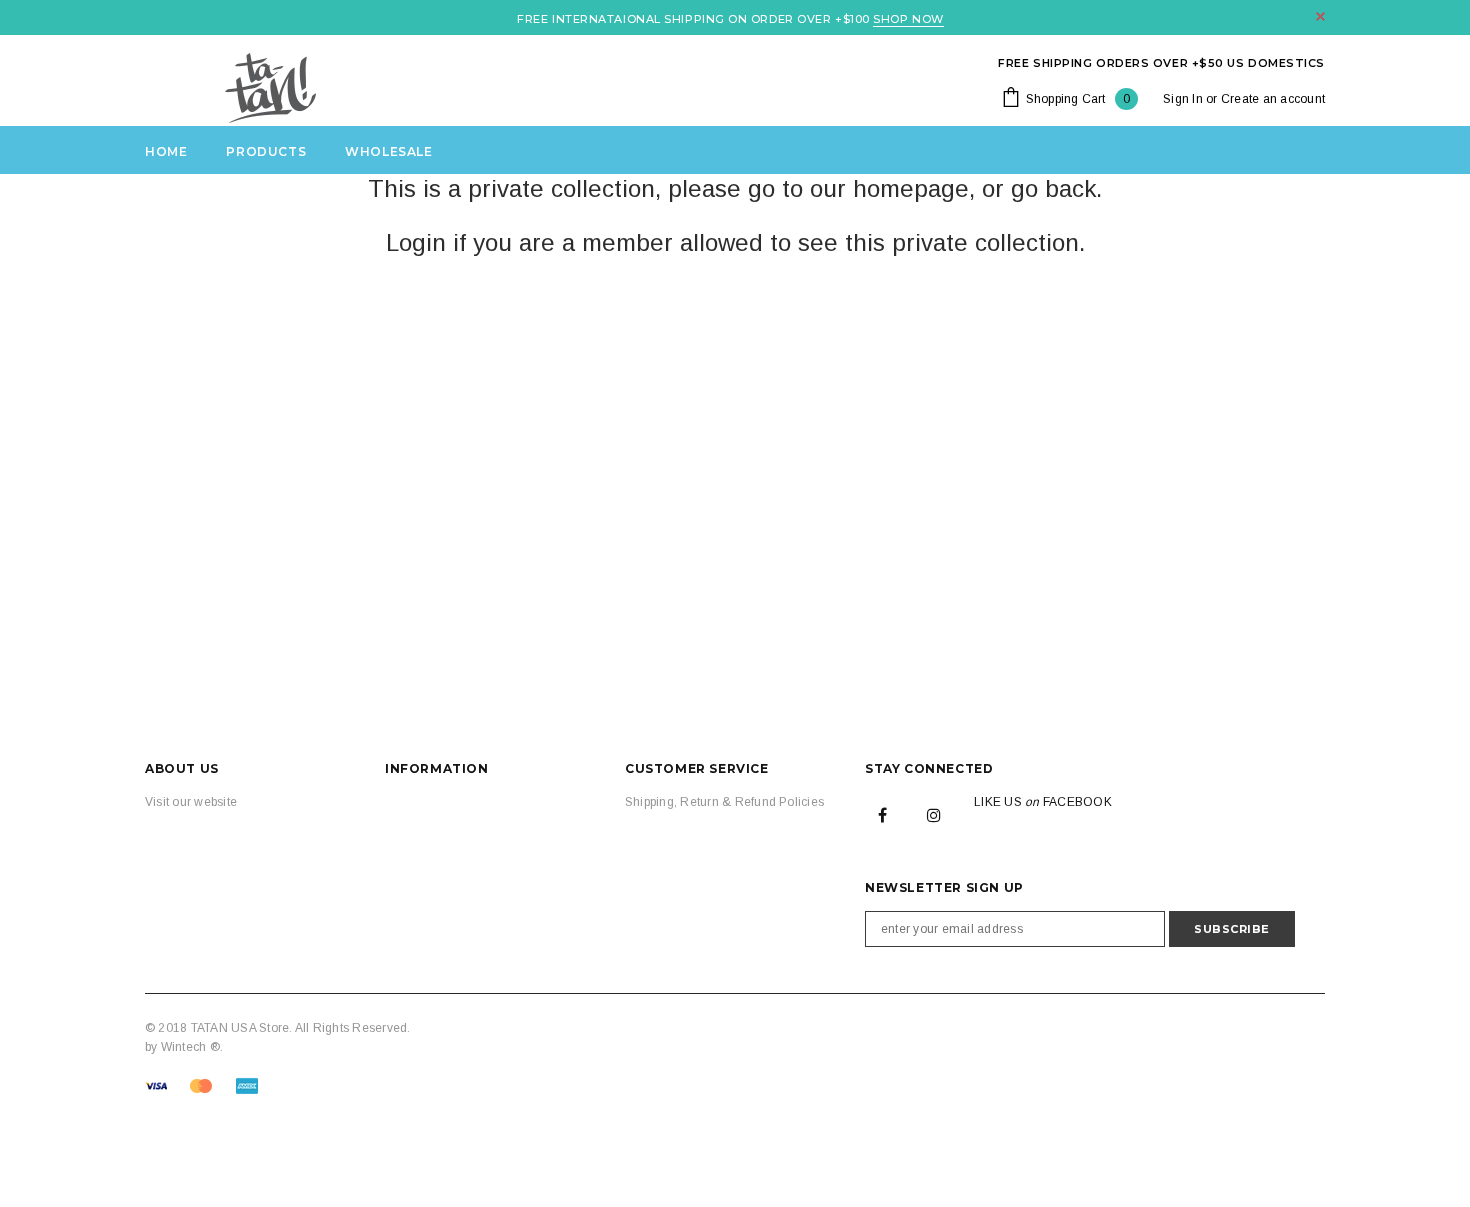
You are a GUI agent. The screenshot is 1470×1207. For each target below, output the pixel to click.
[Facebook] (883, 814)
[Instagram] (934, 814)
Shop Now (908, 19)
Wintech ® (190, 1047)
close (1320, 16)
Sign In (1183, 99)
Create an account (1273, 99)
